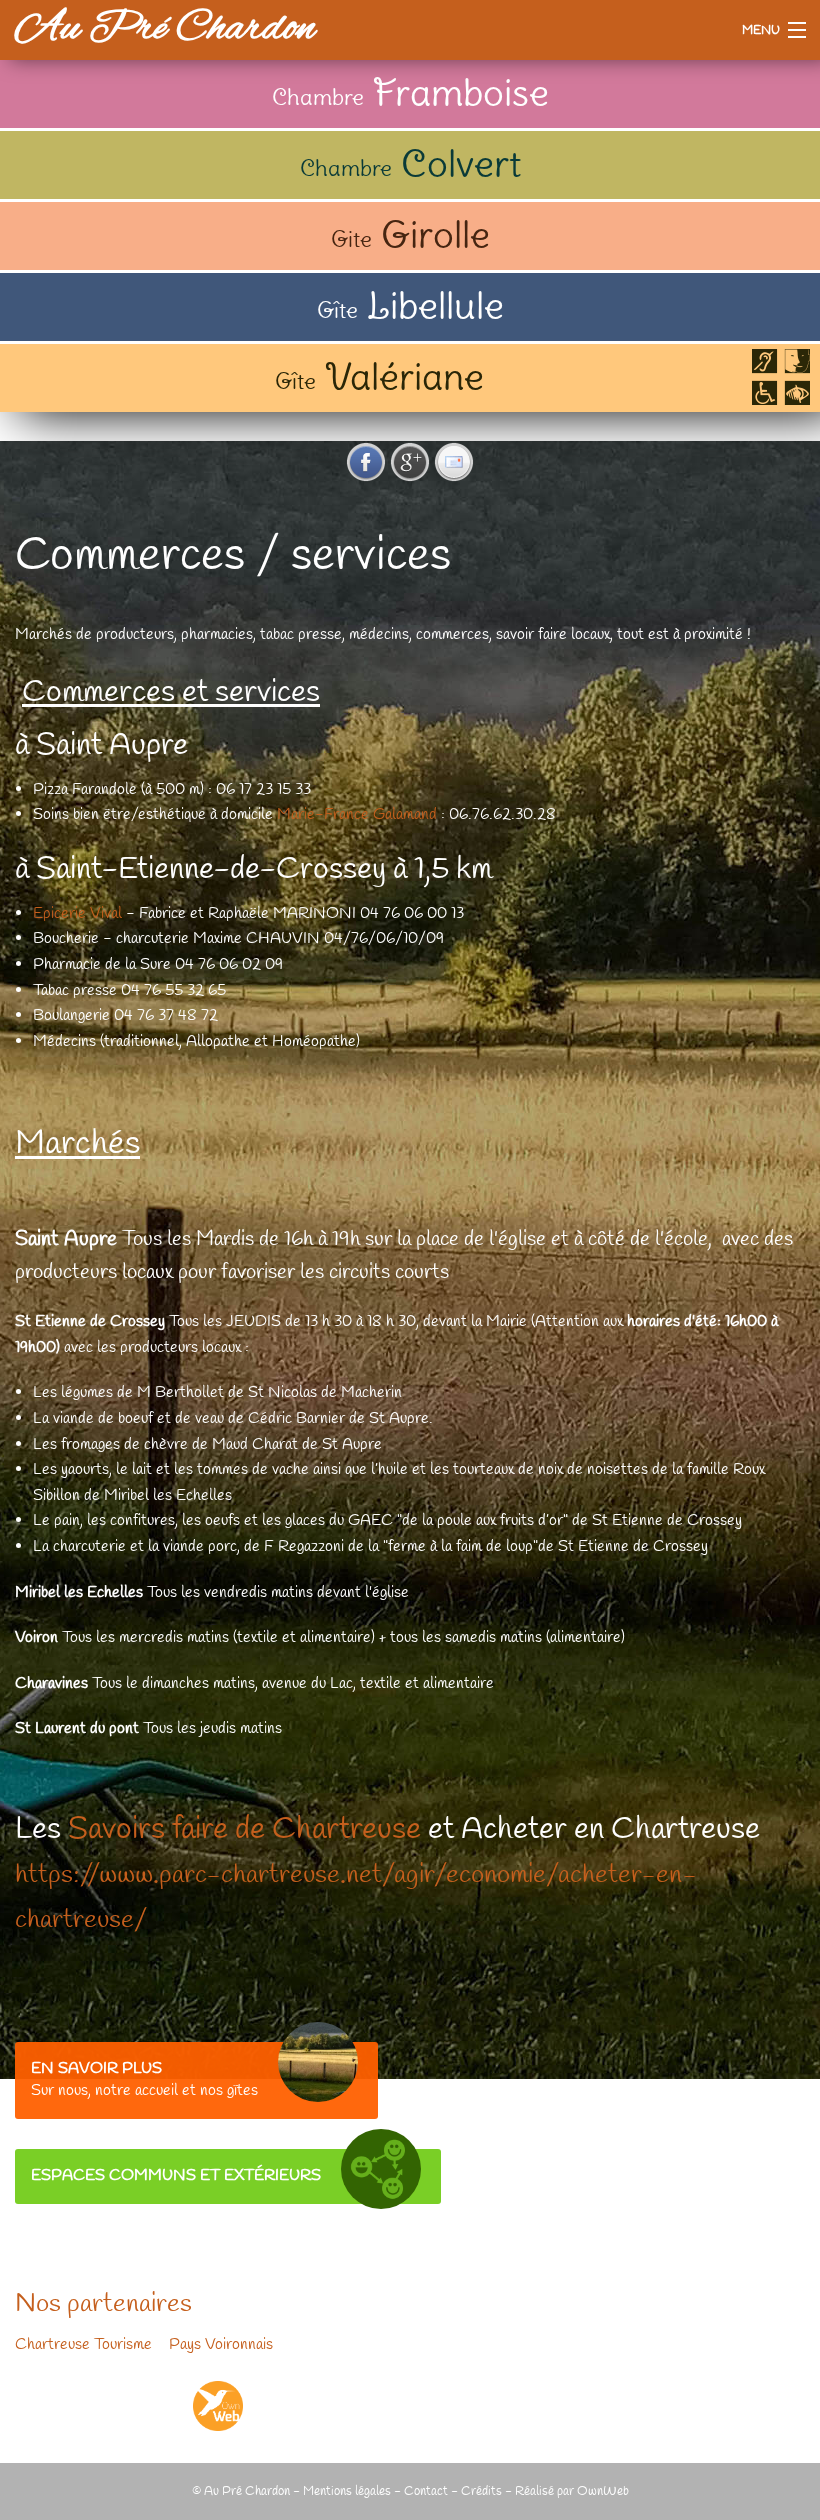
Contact (426, 2491)
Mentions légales (347, 2491)
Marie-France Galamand (359, 815)
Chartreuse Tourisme (83, 2345)
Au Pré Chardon (165, 29)
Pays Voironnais (221, 2345)
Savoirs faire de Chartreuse (244, 1830)
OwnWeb (603, 2491)
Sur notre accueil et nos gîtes (144, 2080)
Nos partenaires (103, 2305)
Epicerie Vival (77, 914)
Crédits (481, 2491)
